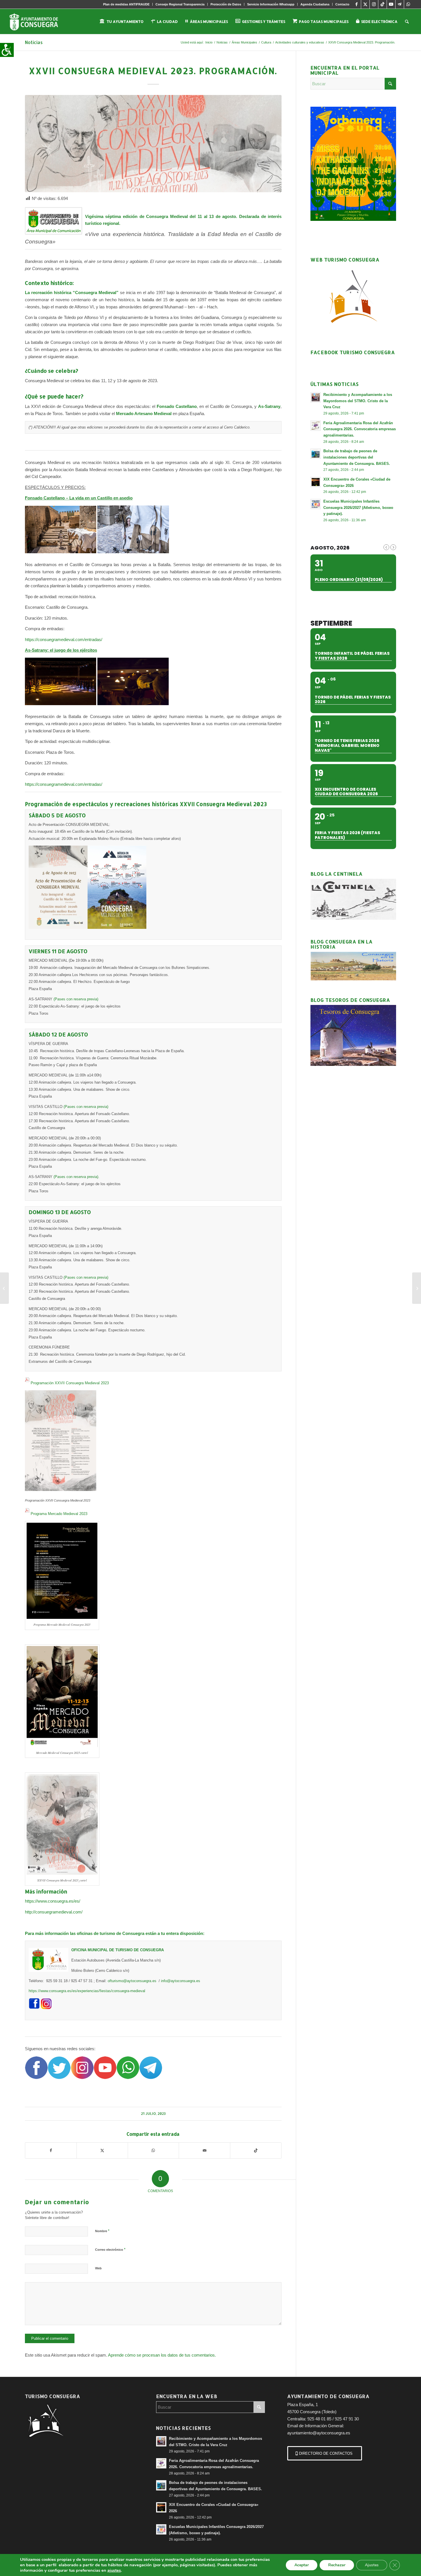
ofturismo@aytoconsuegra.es (132, 1981)
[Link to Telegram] (400, 4)
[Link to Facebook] (357, 4)
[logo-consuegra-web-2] (38, 21)
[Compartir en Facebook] (51, 2150)
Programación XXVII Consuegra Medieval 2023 (70, 1383)
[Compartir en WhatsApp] (154, 2150)
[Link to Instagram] (374, 4)
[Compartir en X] (102, 2150)
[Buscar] (407, 21)
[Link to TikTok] (382, 4)
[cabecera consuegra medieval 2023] (153, 144)
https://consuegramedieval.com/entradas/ (64, 639)
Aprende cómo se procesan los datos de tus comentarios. (162, 2355)
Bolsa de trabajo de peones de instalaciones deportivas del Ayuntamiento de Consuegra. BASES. (357, 457)
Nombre (102, 2231)
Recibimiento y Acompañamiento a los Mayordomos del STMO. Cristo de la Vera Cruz (358, 401)
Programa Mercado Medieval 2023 (59, 1514)
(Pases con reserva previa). (76, 1177)
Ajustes (372, 2565)
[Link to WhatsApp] (408, 4)
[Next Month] (393, 547)
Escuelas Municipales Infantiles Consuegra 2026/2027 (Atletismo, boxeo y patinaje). (358, 507)
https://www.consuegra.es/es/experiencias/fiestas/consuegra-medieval (87, 1991)
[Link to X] (365, 4)
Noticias (34, 42)
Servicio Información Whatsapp (271, 4)
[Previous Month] (386, 547)
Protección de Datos (226, 4)
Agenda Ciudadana (315, 4)
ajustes (114, 2570)
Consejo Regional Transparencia (180, 4)
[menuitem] (126, 4)
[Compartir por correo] (204, 2150)
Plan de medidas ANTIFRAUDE (126, 4)
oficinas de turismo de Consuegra (111, 1933)
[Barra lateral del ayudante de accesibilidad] (7, 50)
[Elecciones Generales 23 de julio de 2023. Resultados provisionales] (417, 1288)
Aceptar (302, 2565)
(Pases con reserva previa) (76, 999)
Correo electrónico (110, 2249)
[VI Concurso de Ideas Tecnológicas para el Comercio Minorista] (4, 1288)
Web (98, 2268)
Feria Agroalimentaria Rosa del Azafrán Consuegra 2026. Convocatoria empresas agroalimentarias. (360, 429)
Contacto (342, 4)
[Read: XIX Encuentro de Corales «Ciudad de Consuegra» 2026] (316, 482)
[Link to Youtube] (391, 4)
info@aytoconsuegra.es (181, 1981)
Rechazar (337, 2565)
